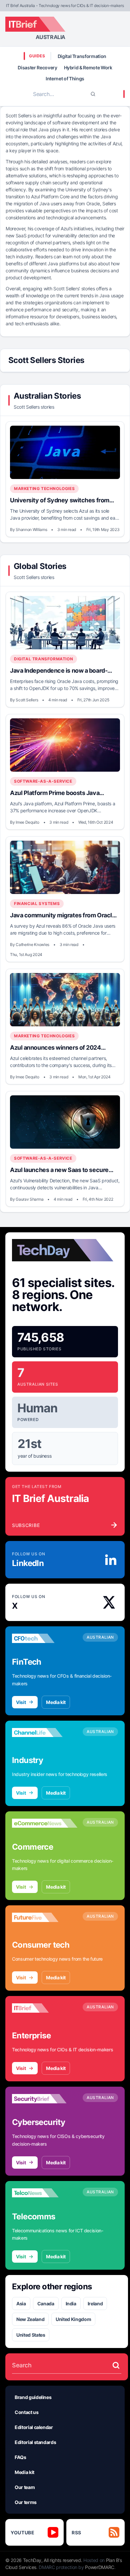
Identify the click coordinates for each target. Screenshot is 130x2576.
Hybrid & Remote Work (88, 67)
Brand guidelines (33, 2397)
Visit (21, 1702)
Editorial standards (35, 2442)
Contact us (27, 2412)
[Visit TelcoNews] (45, 2193)
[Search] (93, 94)
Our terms (26, 2502)
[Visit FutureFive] (45, 1917)
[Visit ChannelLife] (45, 1733)
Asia (21, 2303)
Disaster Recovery (37, 67)
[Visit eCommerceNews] (45, 1823)
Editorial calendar (34, 2427)
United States (31, 2335)
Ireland (95, 2303)
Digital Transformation (82, 56)
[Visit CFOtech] (45, 1638)
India (71, 2303)
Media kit (56, 1702)
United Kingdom (73, 2319)
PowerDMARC (100, 2567)
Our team (25, 2487)
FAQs (20, 2457)
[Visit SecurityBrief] (45, 2099)
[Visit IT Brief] (45, 2008)
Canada (46, 2303)
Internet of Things (65, 78)
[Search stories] (116, 2365)
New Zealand (30, 2319)
